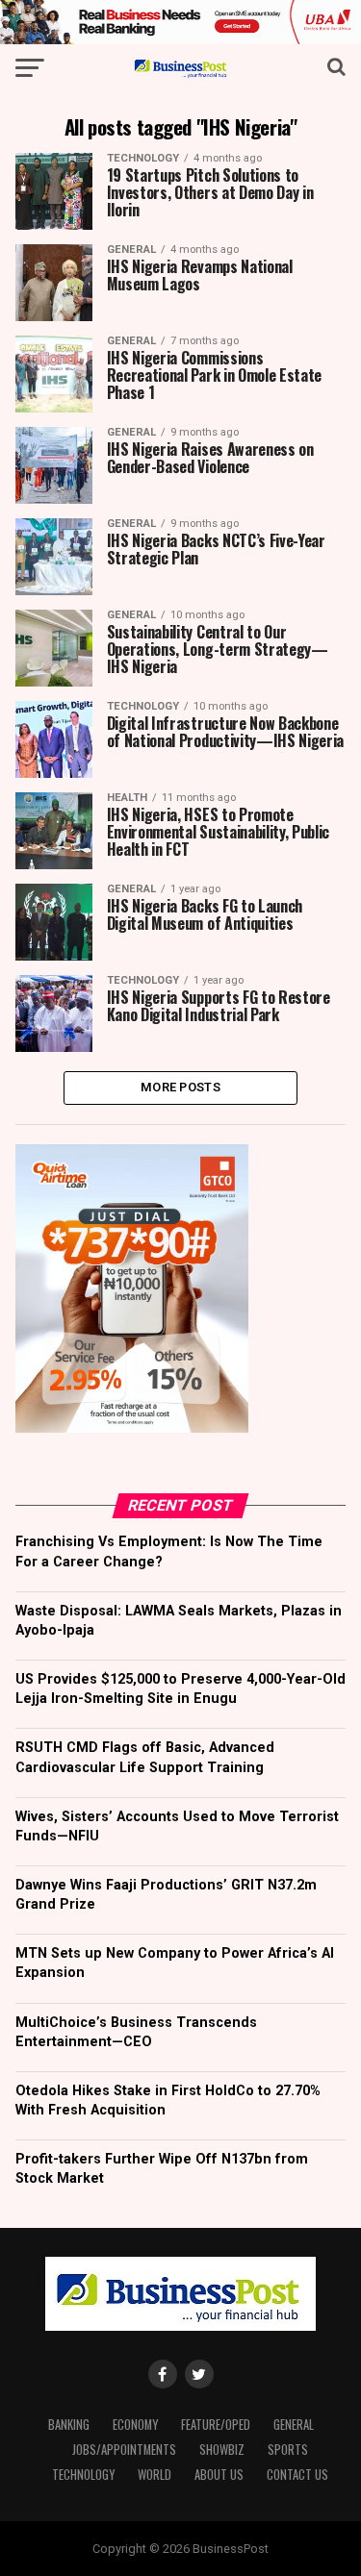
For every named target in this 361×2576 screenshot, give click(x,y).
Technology (83, 2475)
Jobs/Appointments (124, 2450)
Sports (288, 2450)
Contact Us (297, 2475)
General (294, 2425)
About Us (219, 2475)
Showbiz (222, 2450)
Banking (69, 2425)
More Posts (180, 1087)
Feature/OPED (216, 2425)
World (155, 2475)
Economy (135, 2425)
